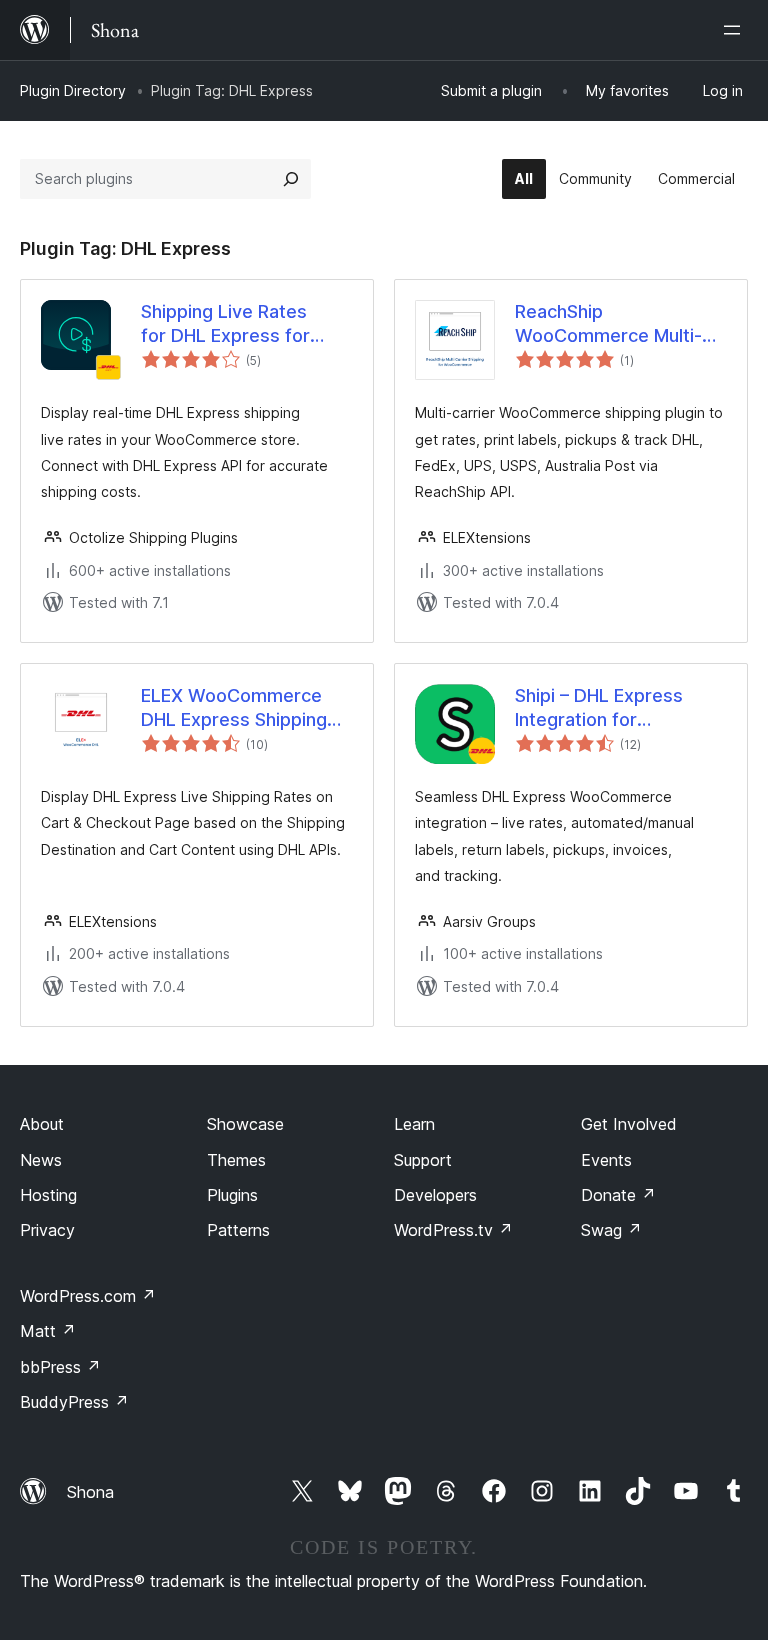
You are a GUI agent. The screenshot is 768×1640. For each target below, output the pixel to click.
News (41, 1160)
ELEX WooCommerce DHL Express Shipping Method (234, 708)
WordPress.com (88, 1296)
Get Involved (629, 1124)
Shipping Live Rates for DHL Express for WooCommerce (225, 324)
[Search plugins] (291, 179)
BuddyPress (74, 1402)
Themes (236, 1160)
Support (423, 1160)
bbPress (60, 1367)
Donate (618, 1195)
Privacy (47, 1230)
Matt (48, 1331)
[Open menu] (736, 30)
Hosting (48, 1195)
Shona (90, 1492)
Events (606, 1160)
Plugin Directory (73, 90)
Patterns (238, 1230)
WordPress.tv (453, 1230)
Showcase (245, 1124)
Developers (435, 1195)
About (42, 1124)
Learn (414, 1124)
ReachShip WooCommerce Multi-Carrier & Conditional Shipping (608, 324)
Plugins (232, 1195)
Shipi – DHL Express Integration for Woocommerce (599, 708)
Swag (611, 1230)
